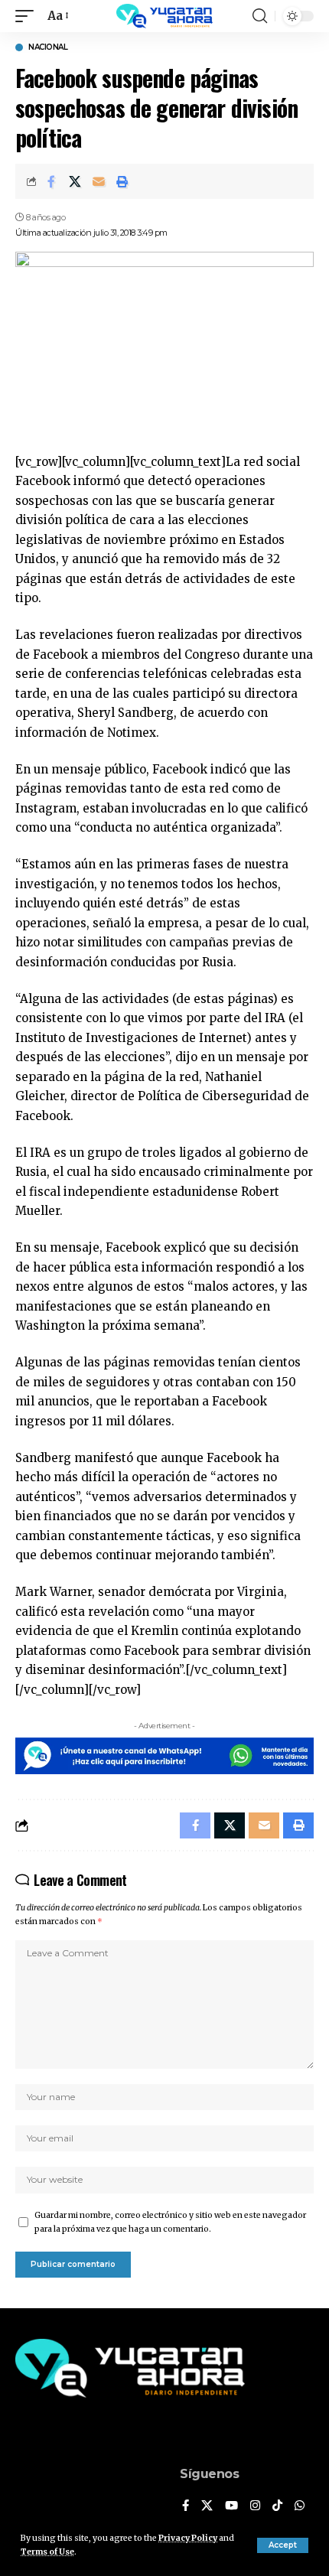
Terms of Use (47, 2552)
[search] (260, 16)
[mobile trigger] (28, 16)
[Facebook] (186, 2506)
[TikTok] (277, 2506)
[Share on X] (75, 181)
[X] (207, 2506)
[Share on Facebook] (51, 181)
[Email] (99, 181)
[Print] (122, 181)
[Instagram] (255, 2506)
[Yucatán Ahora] (164, 16)
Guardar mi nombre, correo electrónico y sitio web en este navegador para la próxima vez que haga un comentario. (170, 2222)
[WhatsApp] (300, 2506)
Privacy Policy (188, 2538)
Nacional (48, 47)
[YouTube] (231, 2506)
